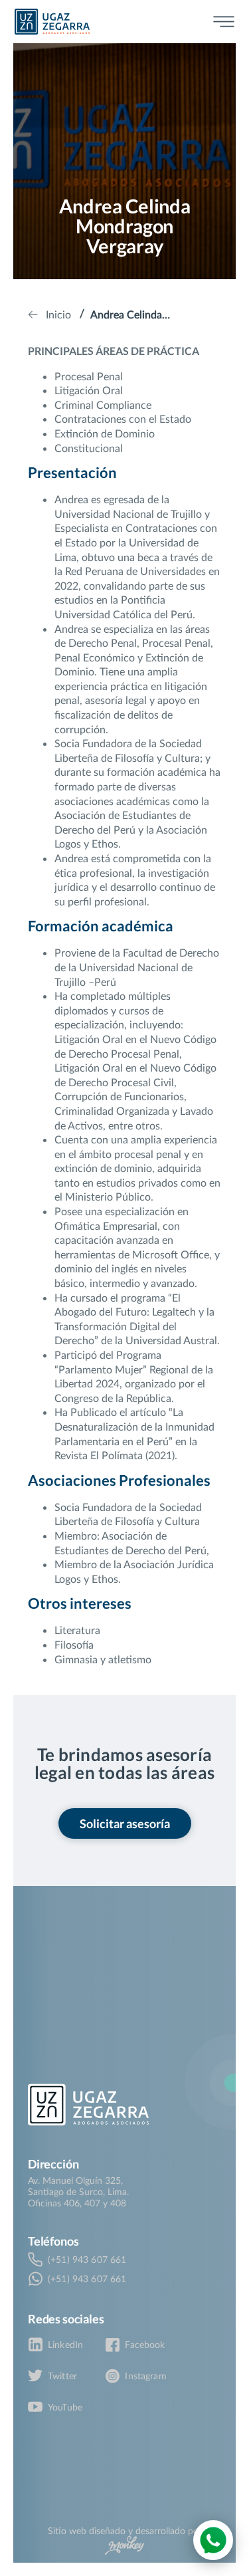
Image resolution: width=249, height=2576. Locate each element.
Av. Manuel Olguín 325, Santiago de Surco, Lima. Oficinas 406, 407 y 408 (78, 2191)
